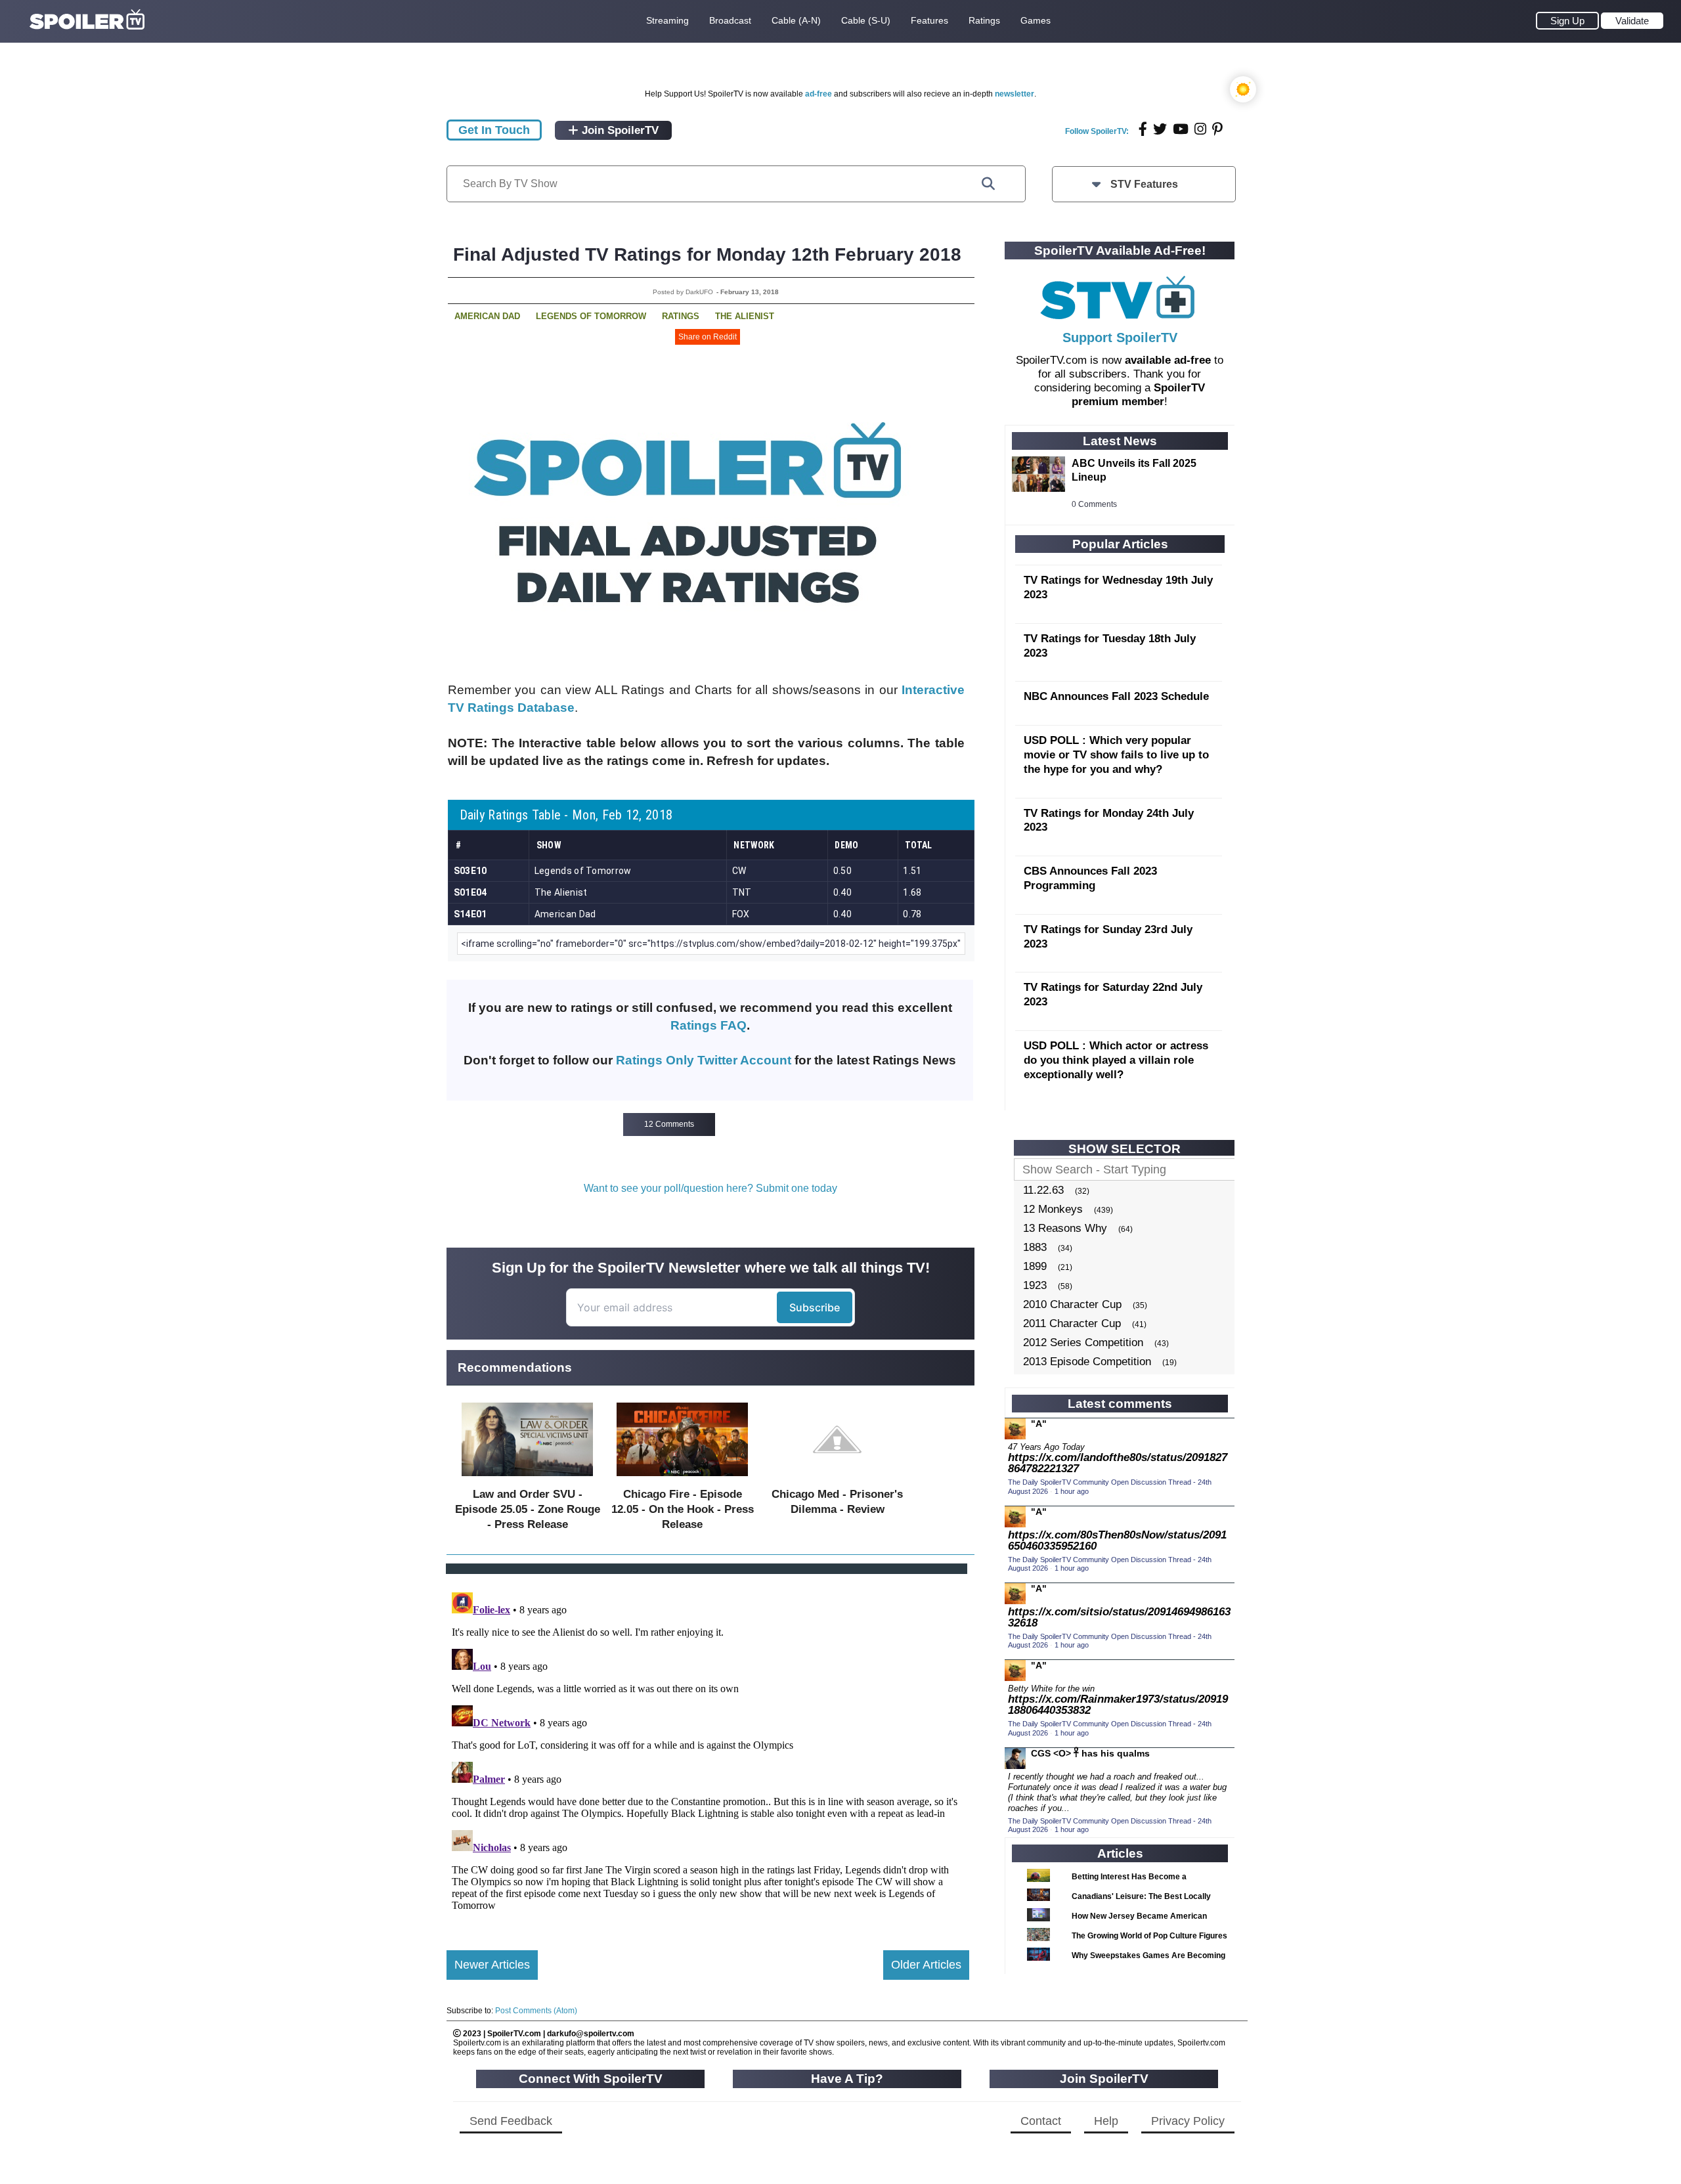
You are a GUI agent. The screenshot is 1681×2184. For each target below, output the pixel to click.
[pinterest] (1217, 129)
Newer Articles (492, 1965)
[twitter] (1160, 129)
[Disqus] (708, 1751)
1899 (1035, 1266)
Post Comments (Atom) (536, 2011)
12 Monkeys (1053, 1209)
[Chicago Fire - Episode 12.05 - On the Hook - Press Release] (682, 1479)
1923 (1035, 1285)
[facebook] (1143, 129)
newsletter (1015, 94)
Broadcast (730, 20)
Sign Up (1567, 21)
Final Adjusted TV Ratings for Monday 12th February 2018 (707, 254)
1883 (1035, 1247)
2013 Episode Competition (1087, 1362)
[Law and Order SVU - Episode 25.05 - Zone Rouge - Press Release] (527, 1479)
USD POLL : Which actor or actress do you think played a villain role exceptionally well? (1116, 1060)
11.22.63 (1043, 1190)
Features (929, 20)
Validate (1632, 21)
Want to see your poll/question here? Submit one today (710, 1188)
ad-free (819, 94)
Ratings (984, 20)
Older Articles (926, 1965)
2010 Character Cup (1072, 1304)
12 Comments (669, 1124)
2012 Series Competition (1083, 1343)
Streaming (667, 20)
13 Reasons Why (1065, 1228)
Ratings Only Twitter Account (704, 1060)
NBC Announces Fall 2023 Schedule (1116, 696)
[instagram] (1200, 129)
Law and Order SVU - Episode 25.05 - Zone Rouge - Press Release (528, 1509)
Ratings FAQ (709, 1025)
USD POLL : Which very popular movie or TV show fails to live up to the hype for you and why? (1116, 755)
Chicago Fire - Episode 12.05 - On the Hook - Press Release (683, 1509)
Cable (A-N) (796, 20)
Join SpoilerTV (619, 130)
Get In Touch (494, 130)
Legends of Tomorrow (591, 316)
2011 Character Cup (1072, 1323)
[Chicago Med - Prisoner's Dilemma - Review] (837, 1479)
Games (1036, 20)
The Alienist (745, 316)
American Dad (487, 316)
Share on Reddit (708, 337)
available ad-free (1168, 360)
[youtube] (1181, 129)
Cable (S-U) (866, 20)
